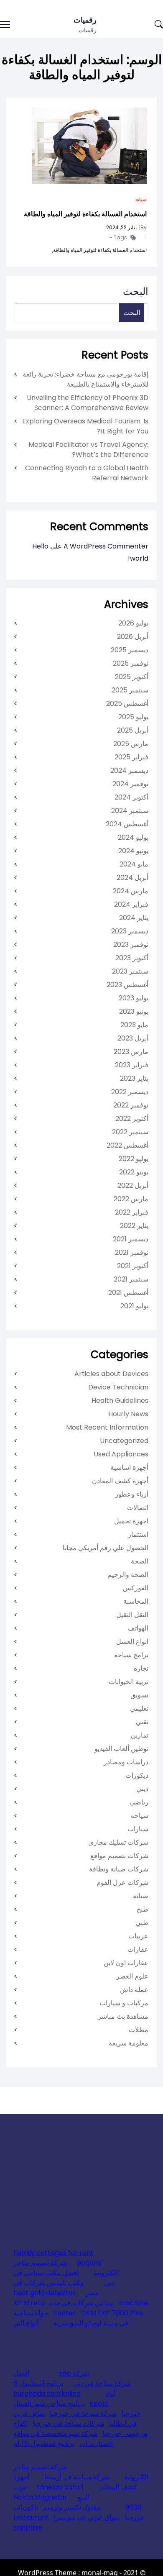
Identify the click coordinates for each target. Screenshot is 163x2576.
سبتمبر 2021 (131, 1279)
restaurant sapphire (31, 2522)
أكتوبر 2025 (132, 677)
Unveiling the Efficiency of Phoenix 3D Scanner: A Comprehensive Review (88, 403)
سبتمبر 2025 (130, 690)
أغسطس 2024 (127, 824)
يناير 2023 (134, 1078)
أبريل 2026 (133, 637)
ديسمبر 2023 (130, 931)
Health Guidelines (120, 1401)
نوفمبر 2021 (132, 1252)
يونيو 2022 (134, 1172)
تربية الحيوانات (129, 1682)
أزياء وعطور (132, 1494)
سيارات (138, 1829)
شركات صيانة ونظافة (119, 1869)
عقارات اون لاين (126, 1963)
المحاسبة (136, 1601)
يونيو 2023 (134, 1011)
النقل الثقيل (132, 1615)
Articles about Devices (111, 1374)
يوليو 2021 (134, 1306)
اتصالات (138, 1508)
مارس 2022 (131, 1199)
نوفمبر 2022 (131, 1105)
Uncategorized (124, 1441)
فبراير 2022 (132, 1212)
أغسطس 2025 (127, 704)
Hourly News (128, 1414)
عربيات (138, 1936)
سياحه (140, 1816)
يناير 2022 (134, 1226)
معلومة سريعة (129, 2043)
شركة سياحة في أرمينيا (77, 2477)
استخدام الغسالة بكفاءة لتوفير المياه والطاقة (85, 214)
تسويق (139, 1695)
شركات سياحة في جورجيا (68, 2423)
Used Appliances (121, 1454)
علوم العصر (132, 1976)
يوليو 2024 (133, 837)
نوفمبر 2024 (130, 784)
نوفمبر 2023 (131, 945)
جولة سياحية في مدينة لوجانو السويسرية (71, 2318)
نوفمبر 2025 (131, 663)
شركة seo (74, 2373)
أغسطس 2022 (127, 1145)
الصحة (140, 1561)
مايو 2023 (134, 1025)
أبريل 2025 (133, 730)
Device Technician (118, 1387)
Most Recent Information (107, 1427)
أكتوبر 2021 (133, 1266)
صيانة (141, 199)
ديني (142, 1789)
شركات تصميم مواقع (119, 1856)
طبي (142, 1923)
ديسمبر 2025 (130, 650)
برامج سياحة (131, 1655)
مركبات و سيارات (124, 2003)
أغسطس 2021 (128, 1293)
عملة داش (134, 1990)
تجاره (141, 1668)
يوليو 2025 (133, 717)
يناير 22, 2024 (121, 227)
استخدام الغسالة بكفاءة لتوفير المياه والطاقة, (99, 250)
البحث (136, 291)
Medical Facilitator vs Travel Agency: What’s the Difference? (88, 450)
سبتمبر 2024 (130, 811)
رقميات (85, 20)
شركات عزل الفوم (122, 1883)
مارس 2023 (131, 1052)
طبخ (143, 1909)
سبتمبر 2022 (130, 1132)
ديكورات (137, 1775)
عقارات (138, 1949)
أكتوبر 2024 (131, 797)
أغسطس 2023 (127, 985)
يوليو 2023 (134, 998)
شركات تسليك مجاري (118, 1842)
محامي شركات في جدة (82, 2303)
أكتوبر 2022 (132, 1119)
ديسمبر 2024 (129, 770)
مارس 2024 (131, 891)
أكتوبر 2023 (132, 958)
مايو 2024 (134, 864)
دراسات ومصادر (126, 1762)
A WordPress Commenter (106, 546)
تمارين (140, 1735)
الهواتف (138, 1628)
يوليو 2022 (134, 1159)
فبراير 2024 (131, 904)
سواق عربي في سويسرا (87, 2517)
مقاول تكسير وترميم (72, 2507)
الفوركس (136, 1588)
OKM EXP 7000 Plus (112, 2313)
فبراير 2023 (132, 1065)
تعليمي (139, 1708)
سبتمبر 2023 (130, 971)
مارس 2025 (131, 744)
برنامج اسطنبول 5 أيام (44, 2444)
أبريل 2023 (133, 1038)
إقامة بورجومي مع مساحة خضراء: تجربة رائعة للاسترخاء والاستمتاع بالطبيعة (85, 379)
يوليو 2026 (133, 623)
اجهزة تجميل (131, 1521)
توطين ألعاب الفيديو (121, 1749)
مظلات (139, 2030)
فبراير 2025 (131, 757)
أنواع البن (26, 2323)
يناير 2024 (134, 918)
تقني (142, 1722)
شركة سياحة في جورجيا (83, 2413)
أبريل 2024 (132, 878)
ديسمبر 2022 (130, 1092)
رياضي (139, 1802)
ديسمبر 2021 (131, 1239)
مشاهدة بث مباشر (123, 2016)
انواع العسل (132, 1642)
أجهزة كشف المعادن (120, 1481)
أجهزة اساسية (129, 1467)
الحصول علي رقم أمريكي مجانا (106, 1548)
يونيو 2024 (133, 851)
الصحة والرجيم (128, 1575)
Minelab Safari (60, 2487)
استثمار (138, 1534)
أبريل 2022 (133, 1185)
